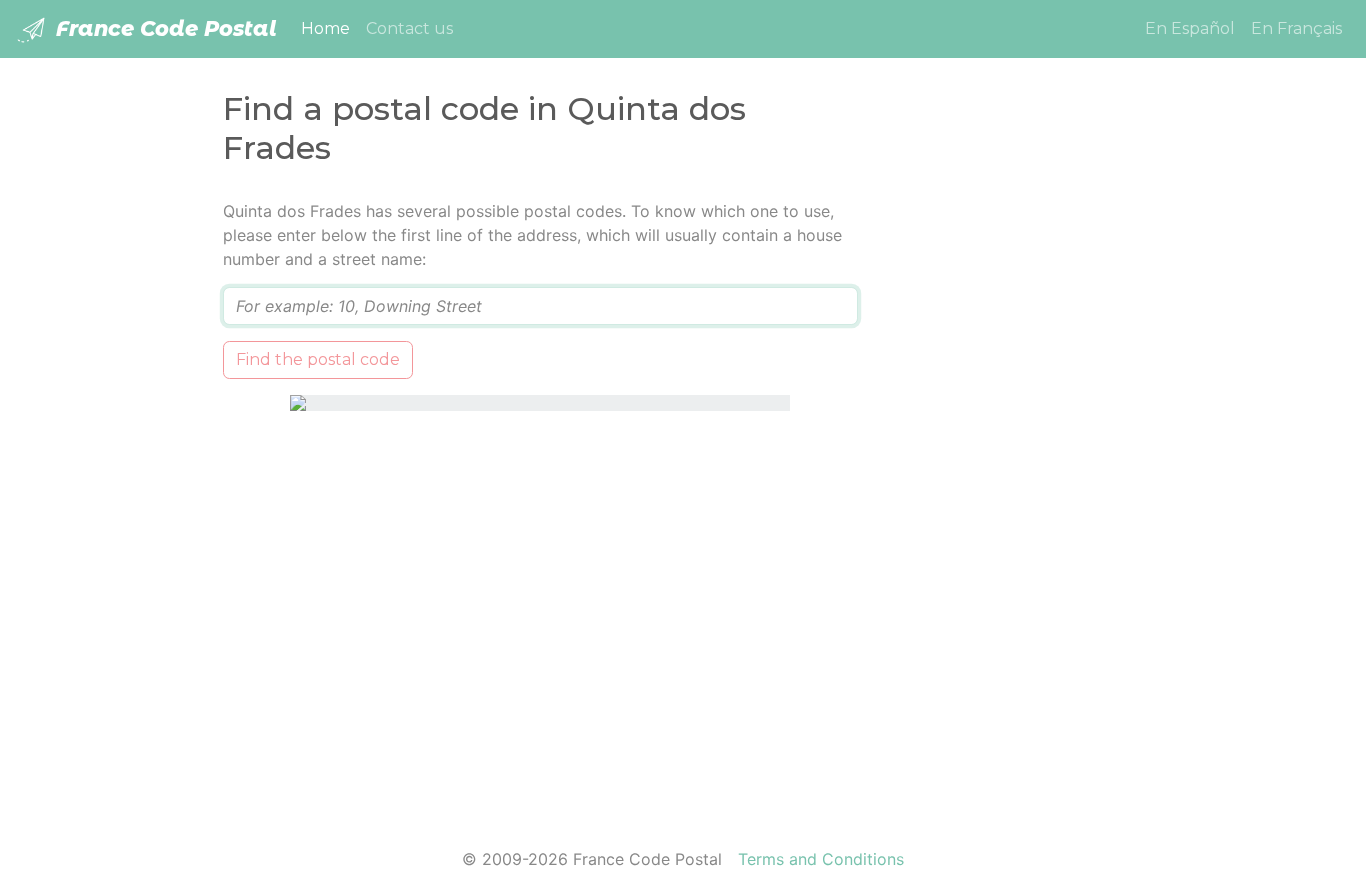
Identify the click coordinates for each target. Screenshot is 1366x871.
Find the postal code (318, 359)
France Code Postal (163, 28)
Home (329, 28)
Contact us (409, 28)
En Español (1190, 28)
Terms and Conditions (821, 859)
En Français (1296, 28)
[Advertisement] (1015, 499)
